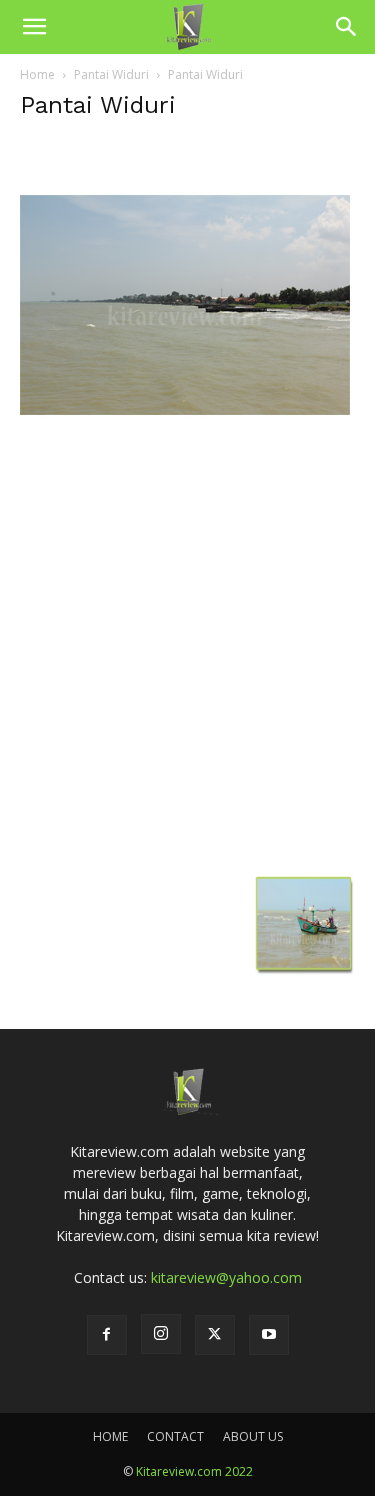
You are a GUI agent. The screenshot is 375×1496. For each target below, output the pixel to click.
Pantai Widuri (111, 74)
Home (37, 74)
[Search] (347, 27)
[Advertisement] (187, 670)
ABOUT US (253, 1436)
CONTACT (175, 1436)
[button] (34, 27)
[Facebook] (107, 1335)
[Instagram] (161, 1334)
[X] (215, 1335)
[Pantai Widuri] (185, 464)
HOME (110, 1436)
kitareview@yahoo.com (226, 1277)
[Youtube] (269, 1335)
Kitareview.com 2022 (194, 1471)
